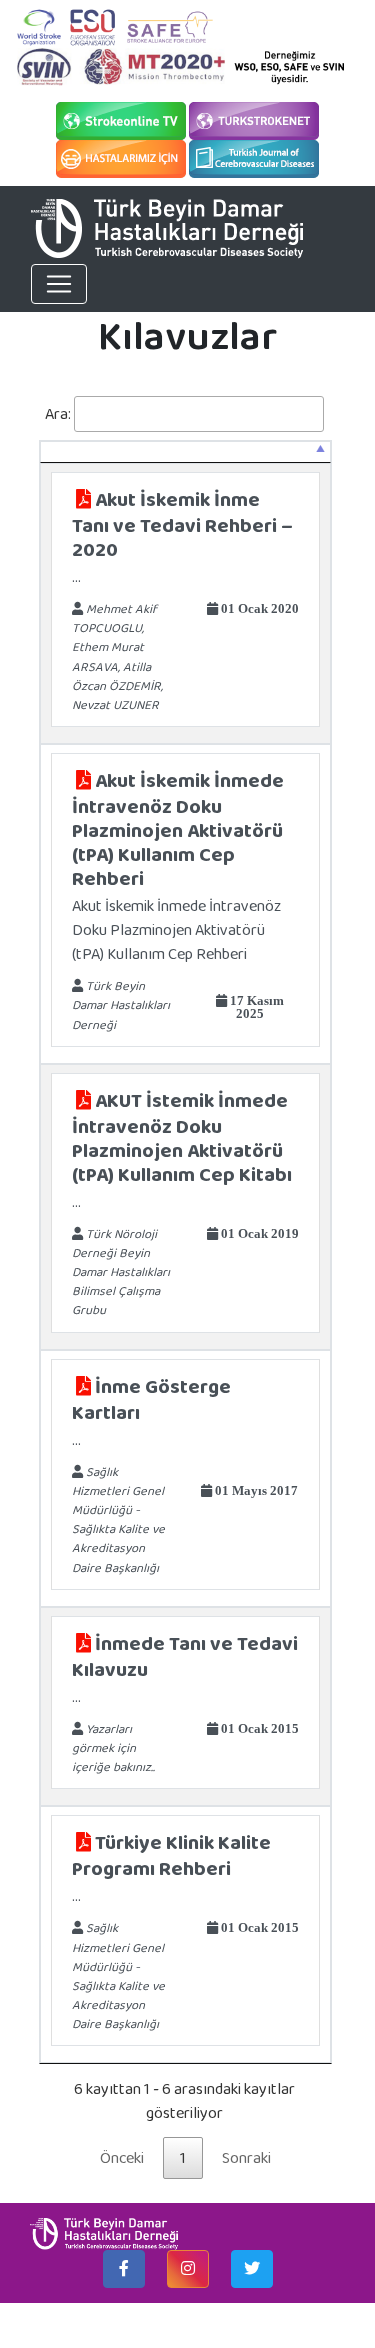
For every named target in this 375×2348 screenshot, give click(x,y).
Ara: (58, 413)
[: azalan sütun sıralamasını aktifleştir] (185, 452)
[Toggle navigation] (59, 284)
